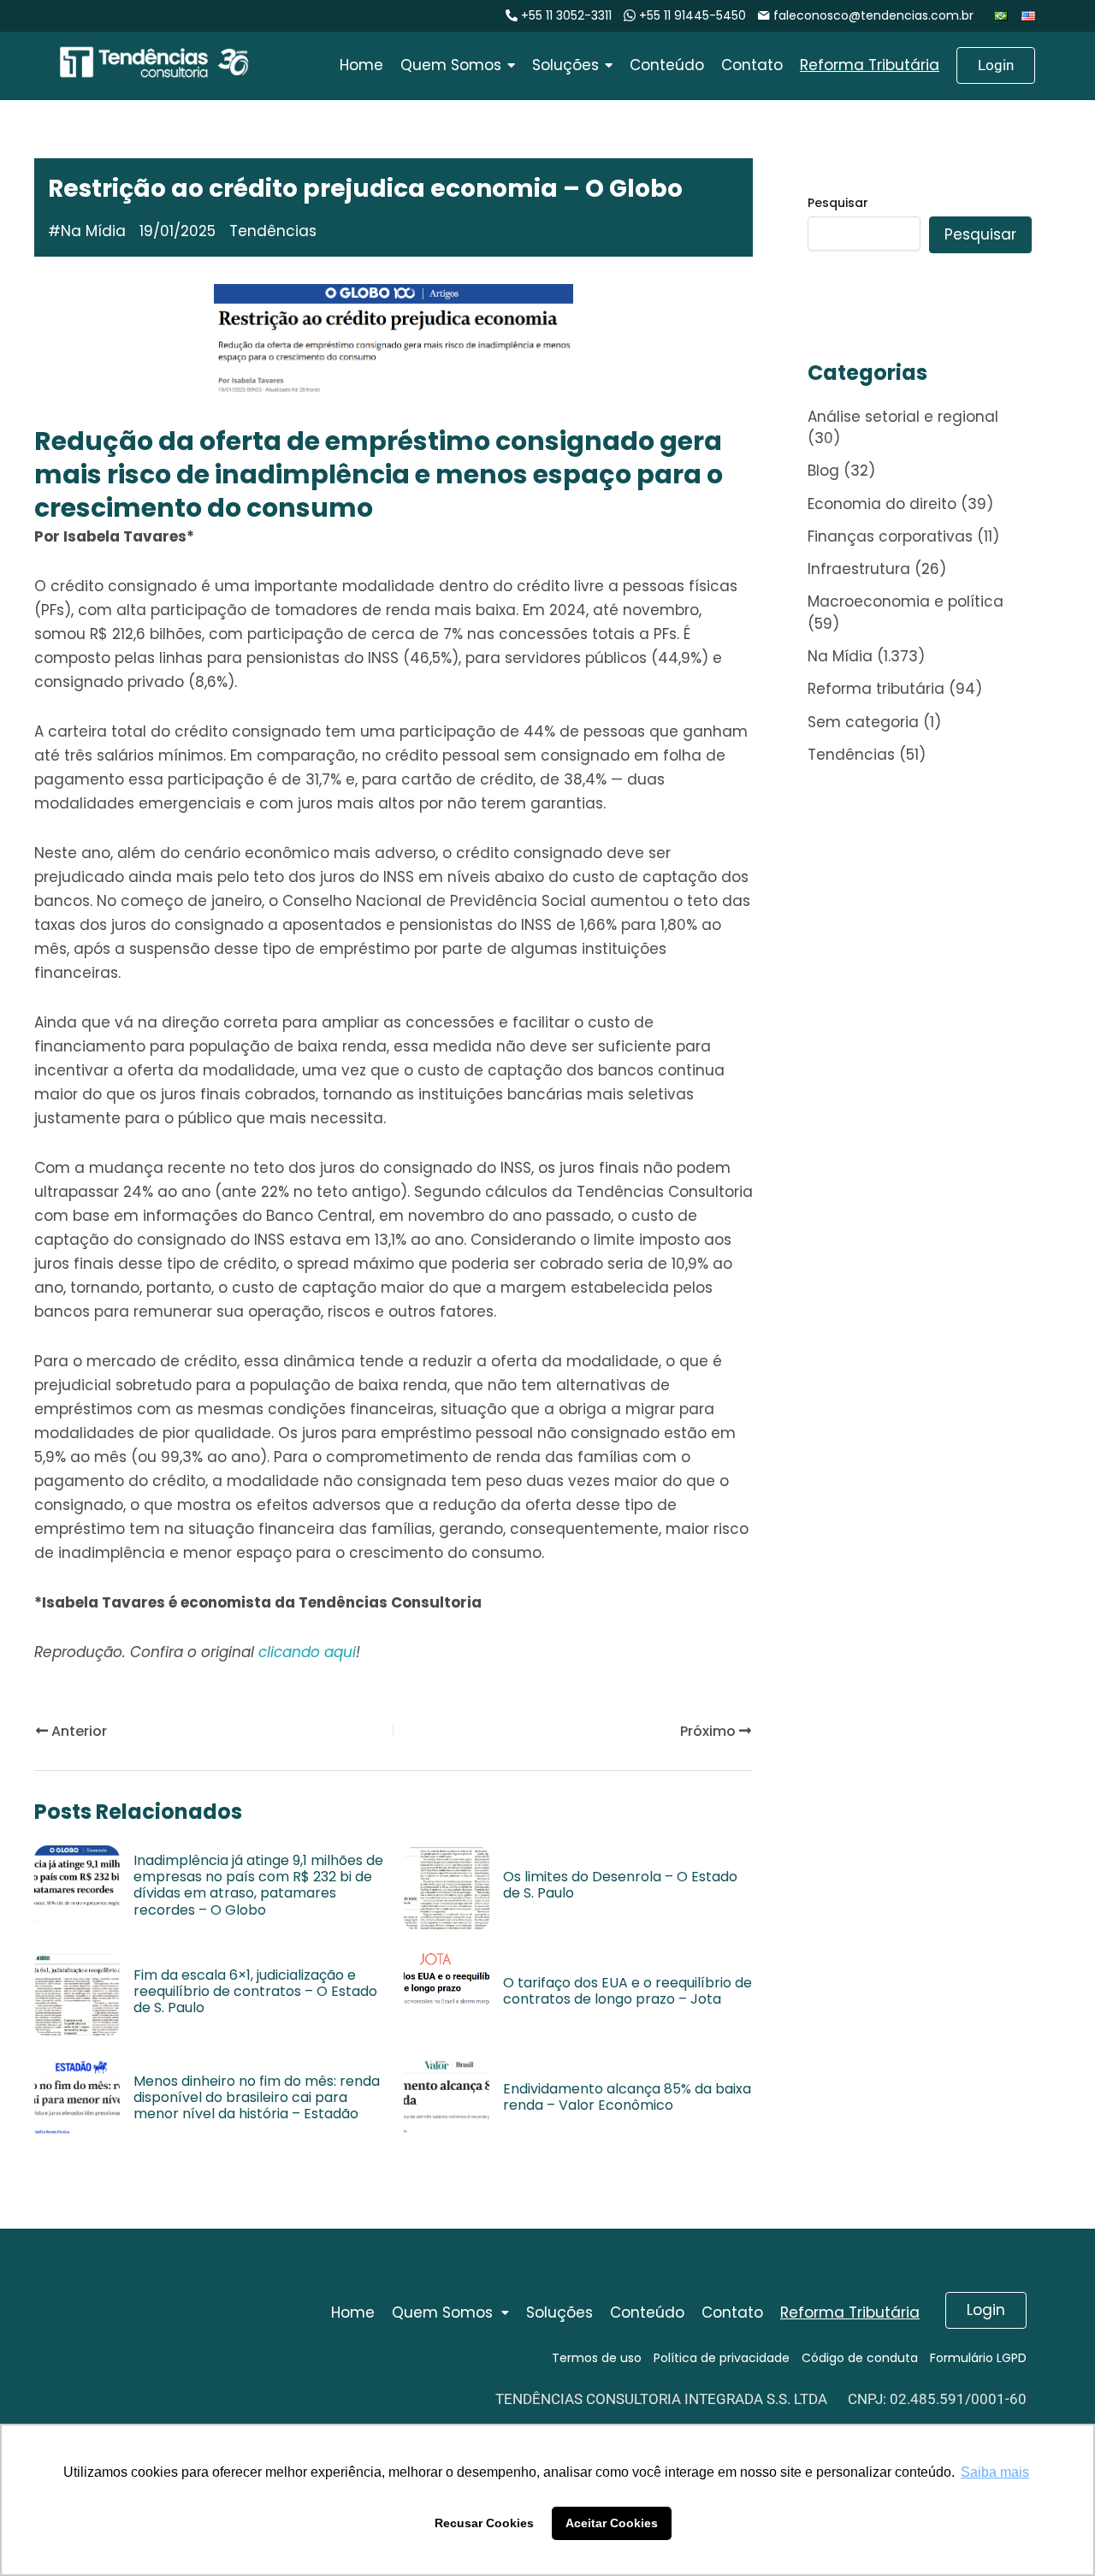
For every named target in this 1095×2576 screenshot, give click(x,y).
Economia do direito (882, 504)
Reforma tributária (876, 689)
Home (353, 2312)
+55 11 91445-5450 (693, 15)
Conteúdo (647, 2312)
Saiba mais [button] (995, 2472)
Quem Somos (442, 2312)
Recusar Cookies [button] (484, 2523)
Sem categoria (863, 722)
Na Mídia (93, 231)
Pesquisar (838, 203)
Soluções (559, 2312)
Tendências (851, 755)
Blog (823, 471)
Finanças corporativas (890, 536)
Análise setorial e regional (903, 417)
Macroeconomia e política (906, 601)
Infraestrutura (859, 569)
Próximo (710, 1731)
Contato (732, 2312)
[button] (450, 2313)
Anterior (77, 1731)
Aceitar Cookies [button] (612, 2523)
